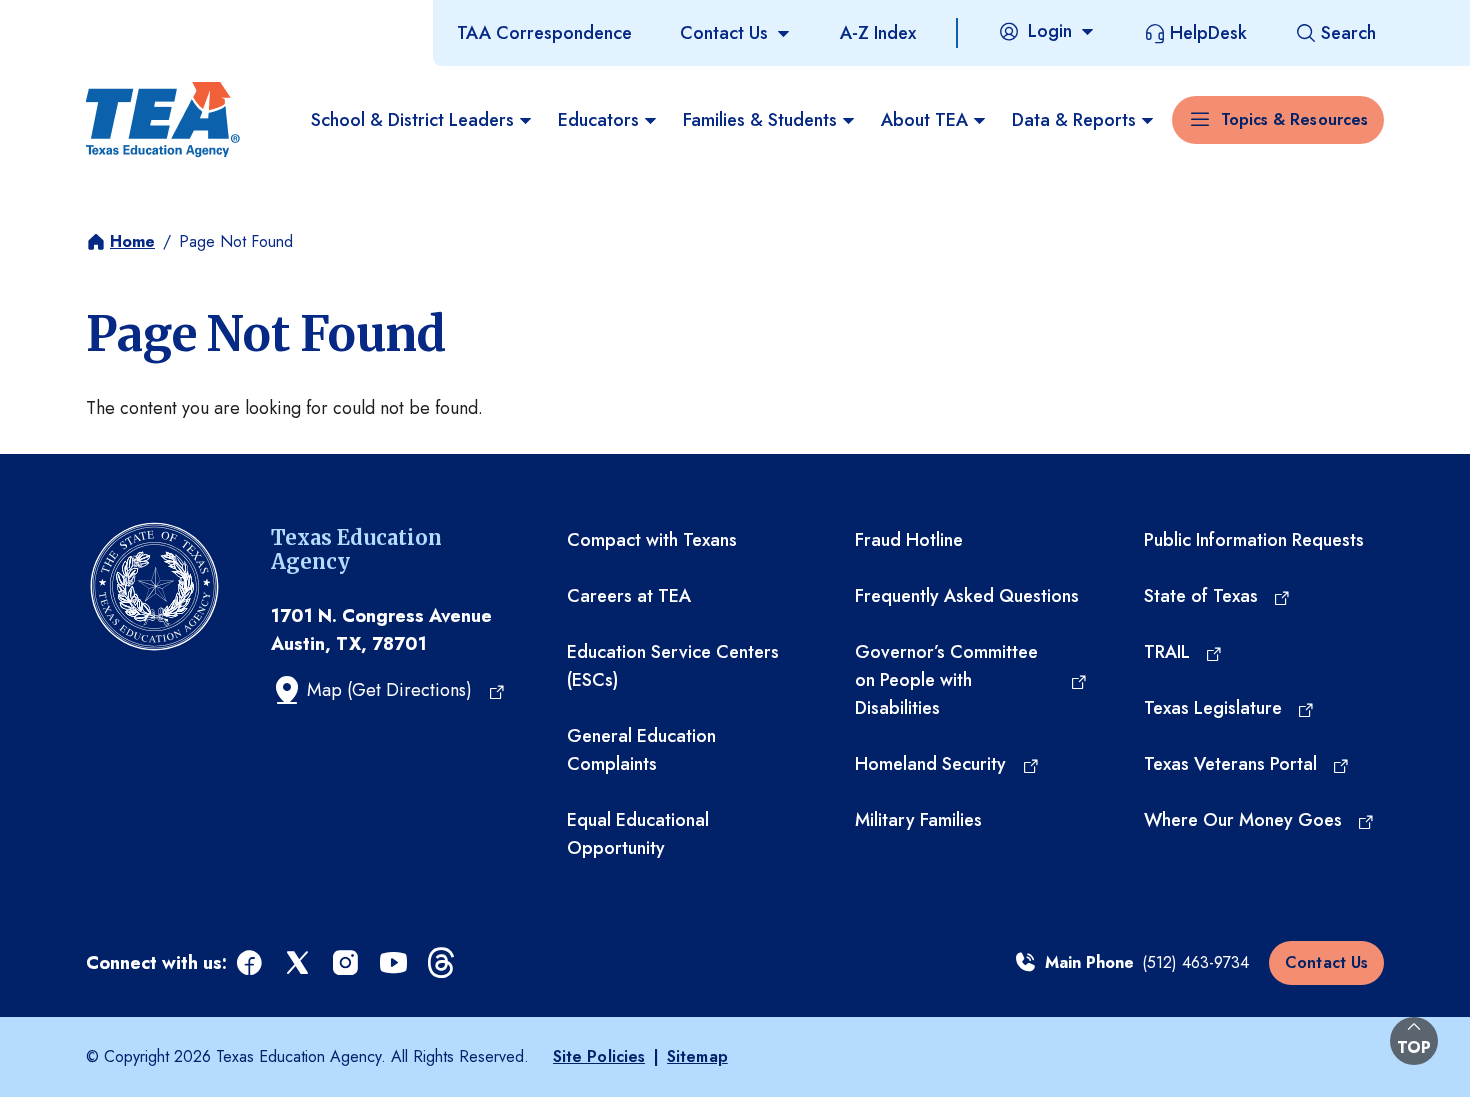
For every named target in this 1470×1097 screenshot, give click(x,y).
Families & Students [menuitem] (760, 120)
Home (132, 241)
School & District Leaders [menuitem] (412, 120)
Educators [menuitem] (598, 120)
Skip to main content (83, 19)
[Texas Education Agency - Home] (163, 120)
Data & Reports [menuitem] (1074, 120)
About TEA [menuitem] (924, 120)
